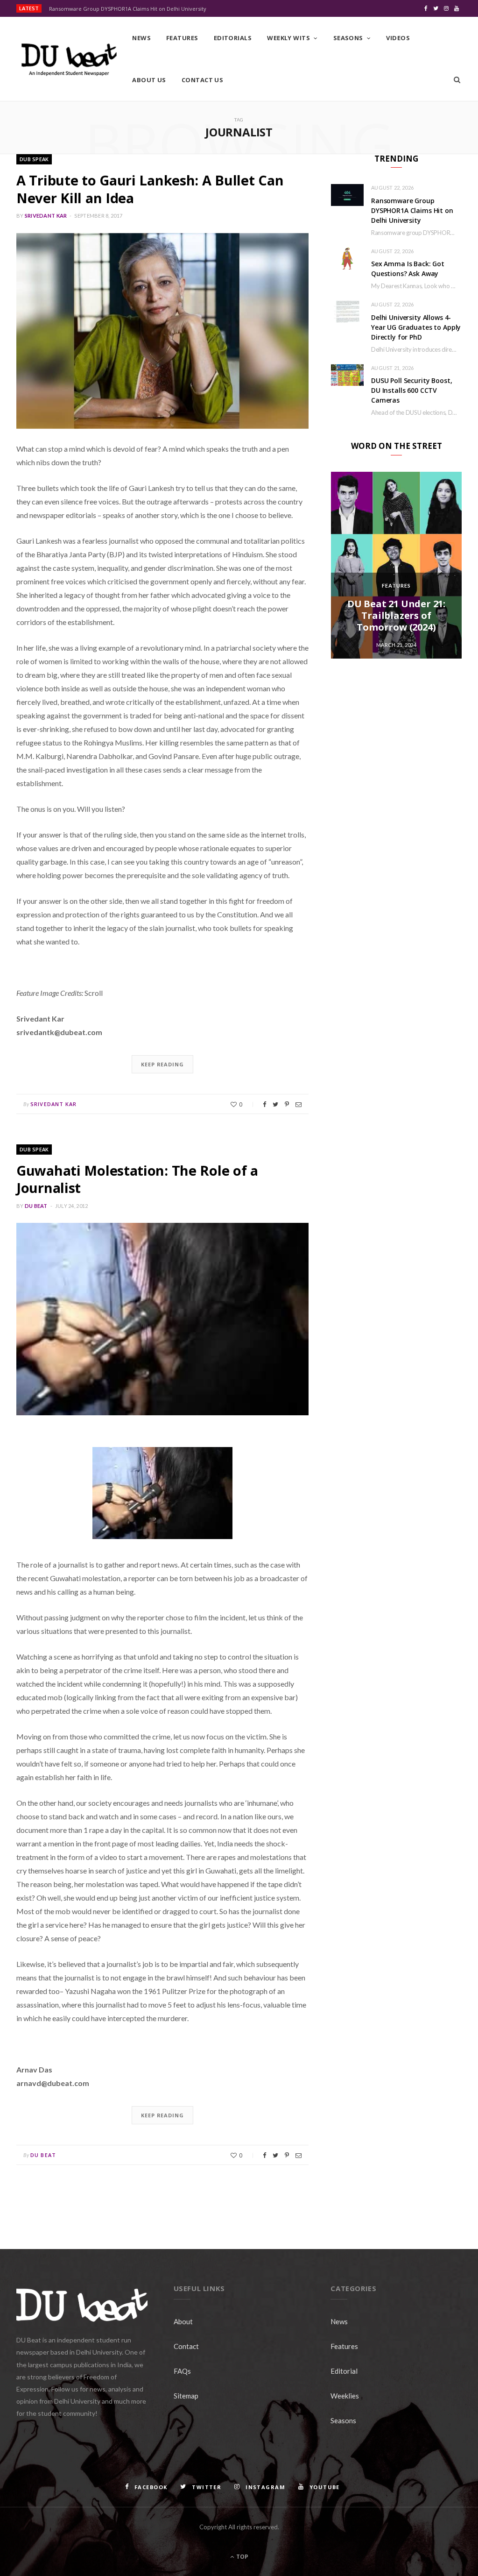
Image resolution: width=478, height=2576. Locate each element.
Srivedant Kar (46, 216)
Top (242, 2557)
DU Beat (36, 1206)
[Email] (299, 1104)
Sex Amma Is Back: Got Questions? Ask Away (408, 269)
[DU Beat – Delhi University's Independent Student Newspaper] (69, 60)
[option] (396, 565)
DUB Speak (34, 159)
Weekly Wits (288, 38)
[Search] (457, 80)
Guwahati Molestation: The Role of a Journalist (137, 1179)
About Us (149, 80)
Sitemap (186, 2396)
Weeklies (345, 2396)
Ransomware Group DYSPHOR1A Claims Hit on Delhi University (128, 9)
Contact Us (203, 80)
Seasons (348, 38)
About (183, 2321)
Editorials (233, 38)
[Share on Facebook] (264, 1104)
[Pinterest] (287, 1104)
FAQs (182, 2371)
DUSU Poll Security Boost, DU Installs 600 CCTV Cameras (412, 390)
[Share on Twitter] (275, 1104)
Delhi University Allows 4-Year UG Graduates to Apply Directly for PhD (416, 327)
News (141, 38)
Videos (398, 38)
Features (182, 38)
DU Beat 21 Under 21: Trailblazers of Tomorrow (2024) (396, 615)
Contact (186, 2346)
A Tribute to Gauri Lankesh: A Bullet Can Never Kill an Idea (150, 189)
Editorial (344, 2371)
